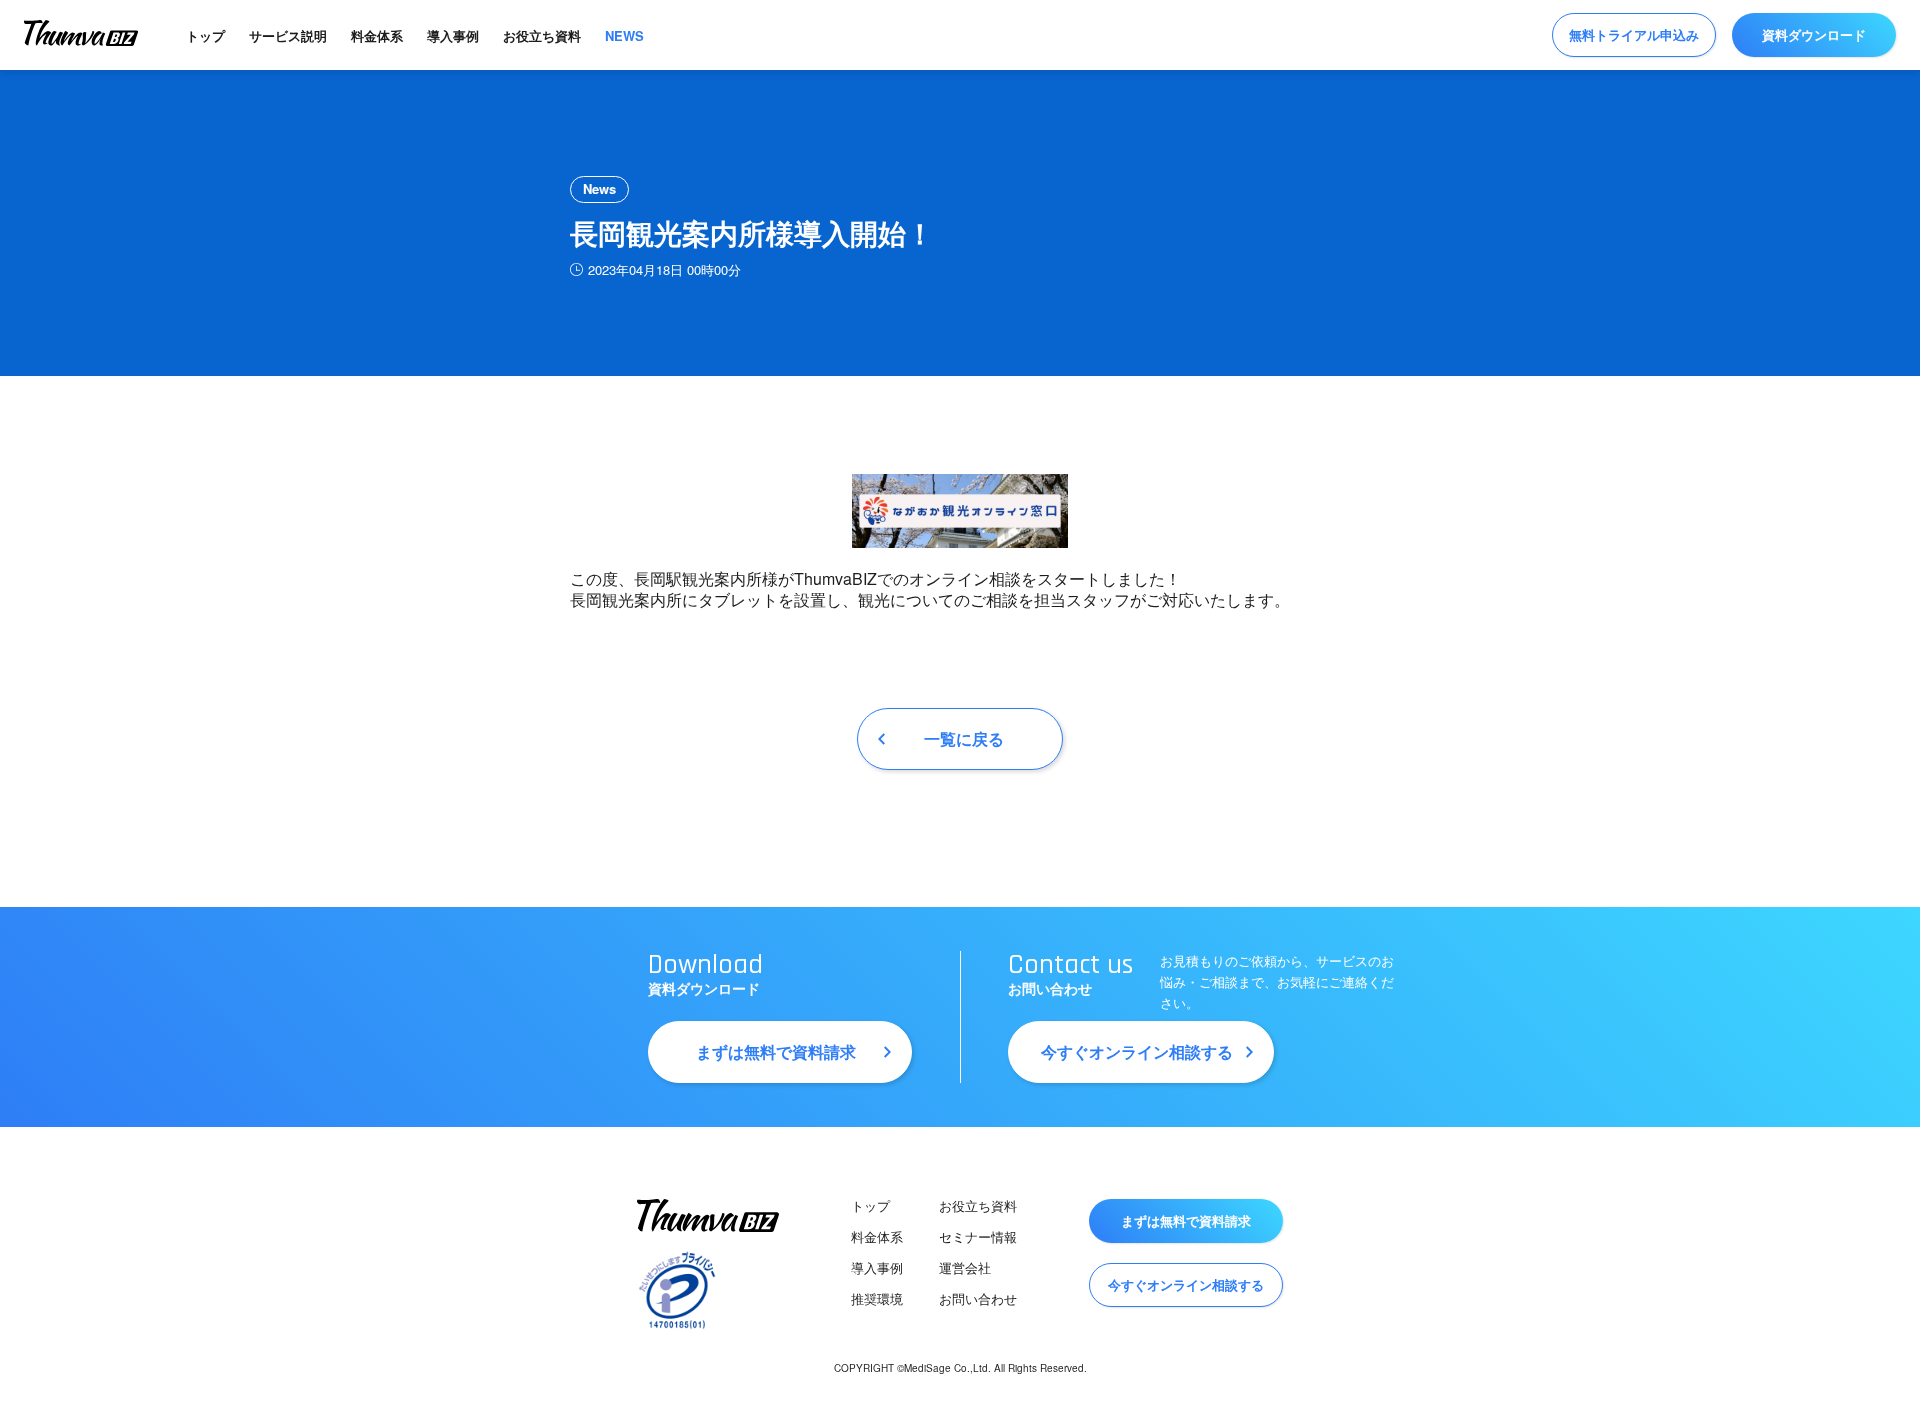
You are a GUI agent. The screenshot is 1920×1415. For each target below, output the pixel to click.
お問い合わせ (978, 1298)
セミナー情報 (978, 1236)
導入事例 (453, 35)
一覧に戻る (964, 738)
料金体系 (377, 35)
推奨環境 (877, 1298)
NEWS (624, 35)
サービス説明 (288, 35)
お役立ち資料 (542, 35)
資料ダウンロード (1814, 34)
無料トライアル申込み (1634, 34)
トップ (205, 35)
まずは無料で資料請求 (776, 1051)
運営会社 (965, 1267)
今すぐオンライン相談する (1137, 1051)
